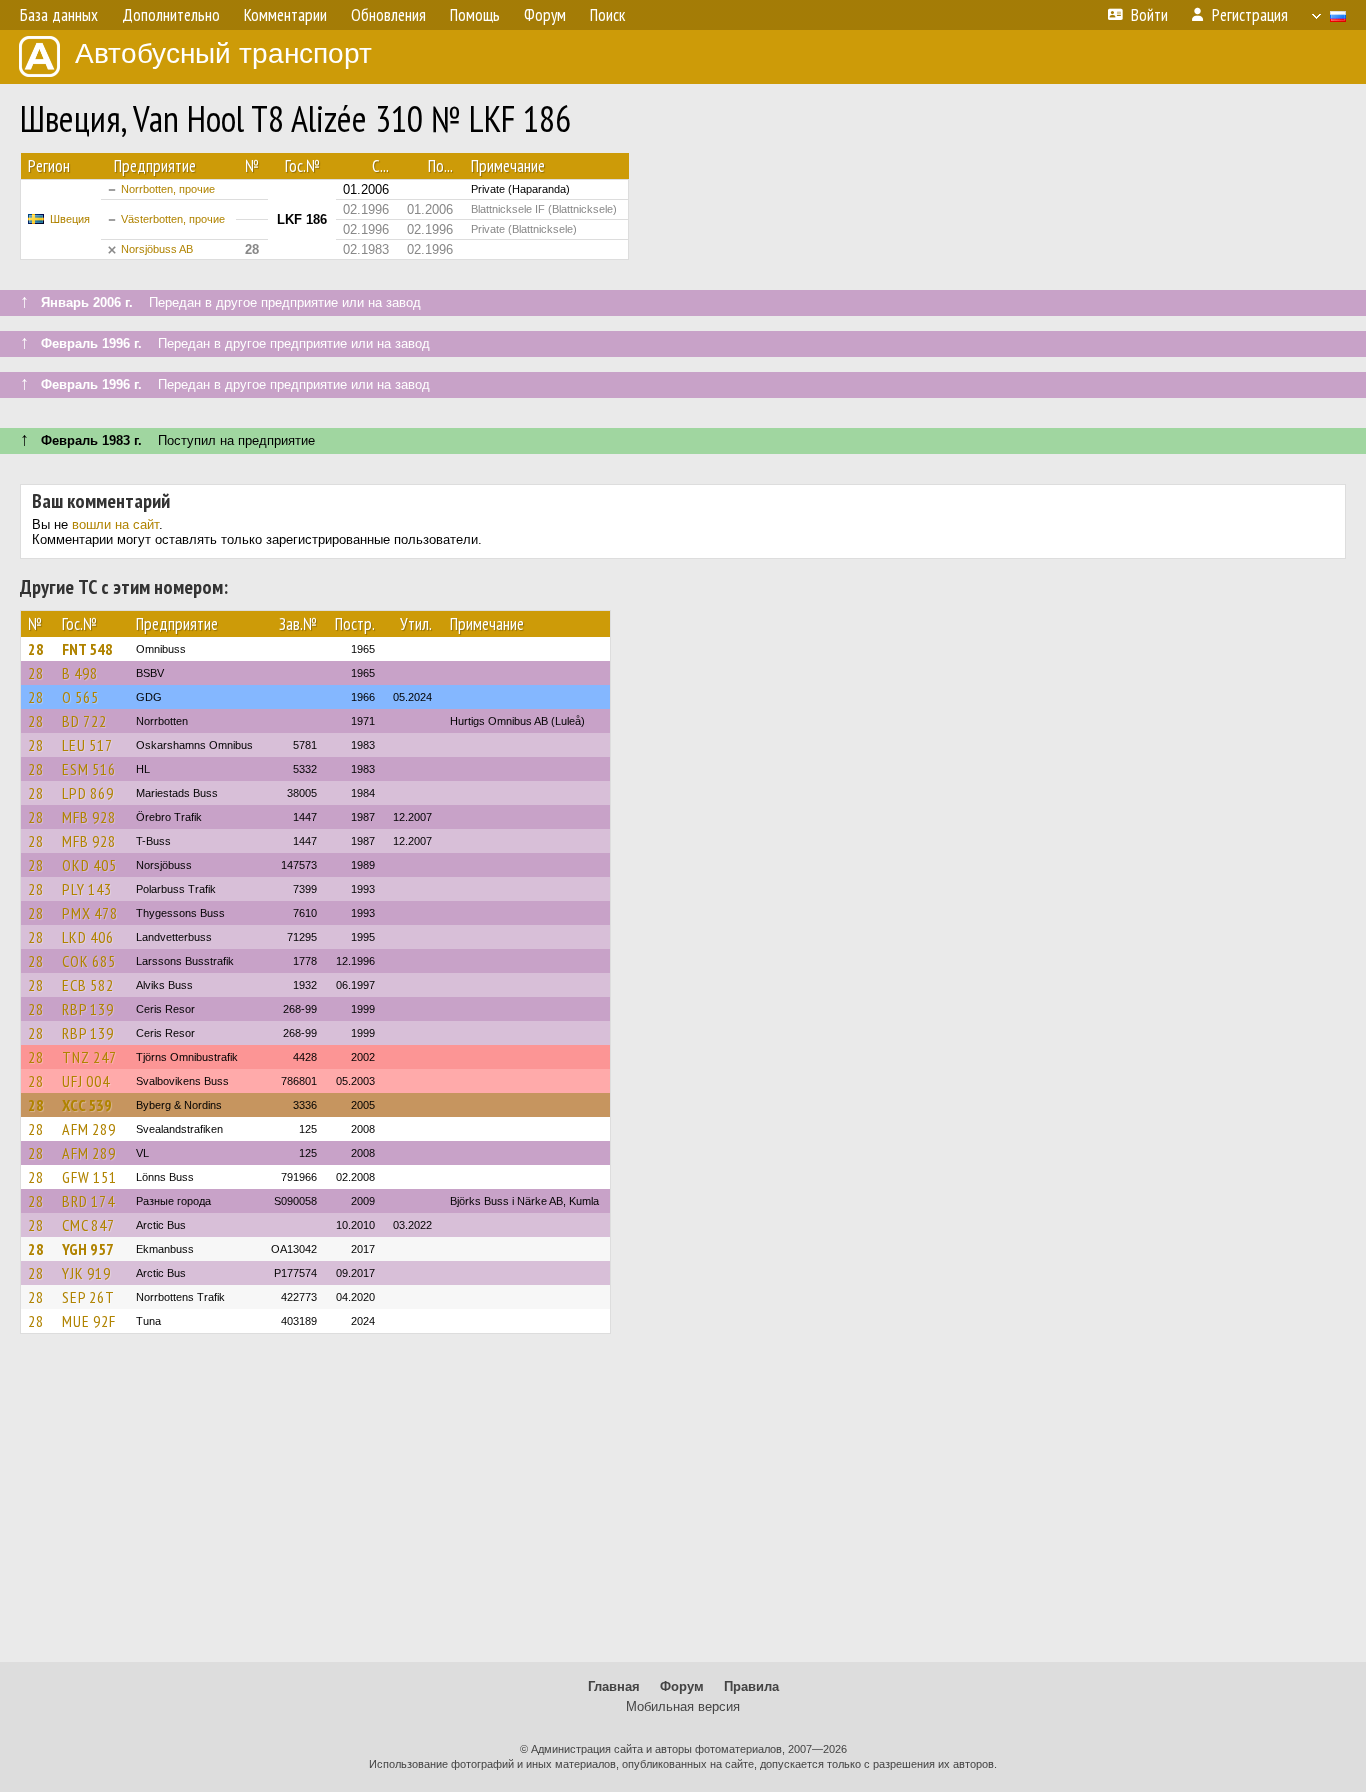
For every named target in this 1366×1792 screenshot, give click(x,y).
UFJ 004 (86, 1081)
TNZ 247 (89, 1057)
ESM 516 (89, 769)
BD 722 (84, 721)
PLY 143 (87, 889)
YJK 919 (86, 1273)
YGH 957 (88, 1249)
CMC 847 (88, 1225)
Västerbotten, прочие (173, 219)
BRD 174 (88, 1201)
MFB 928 (89, 817)
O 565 (80, 697)
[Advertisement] (683, 1507)
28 (36, 649)
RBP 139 (88, 1009)
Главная (614, 1686)
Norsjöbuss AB (157, 249)
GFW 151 (89, 1177)
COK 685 (89, 961)
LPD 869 (88, 793)
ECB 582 (88, 985)
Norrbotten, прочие (168, 189)
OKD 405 (89, 865)
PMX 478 (90, 913)
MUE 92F (89, 1321)
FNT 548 (87, 649)
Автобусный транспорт (223, 53)
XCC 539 (87, 1105)
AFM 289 (89, 1129)
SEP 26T (88, 1297)
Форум (682, 1686)
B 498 (80, 673)
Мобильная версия (683, 1706)
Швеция (70, 219)
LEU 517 (87, 745)
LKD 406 (88, 937)
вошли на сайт (115, 524)
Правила (751, 1686)
